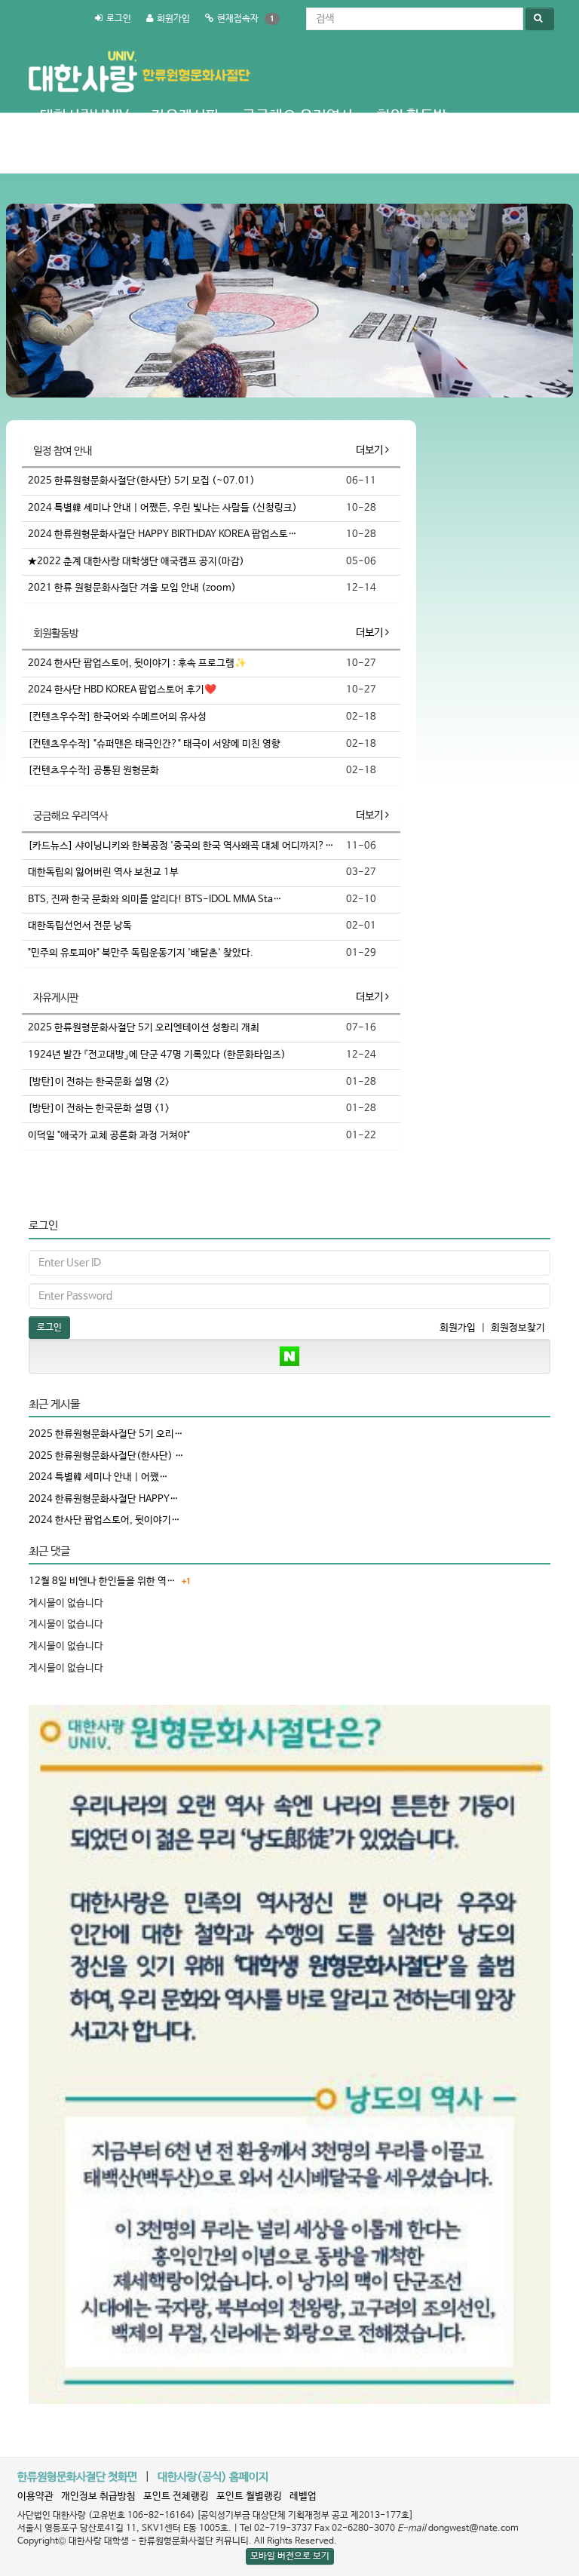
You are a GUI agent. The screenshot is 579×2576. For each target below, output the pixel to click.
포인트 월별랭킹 (249, 2496)
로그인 (119, 19)
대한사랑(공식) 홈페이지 (213, 2477)
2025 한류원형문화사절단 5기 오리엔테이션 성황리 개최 (144, 1028)
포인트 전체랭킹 (176, 2496)
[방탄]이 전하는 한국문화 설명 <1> (99, 1108)
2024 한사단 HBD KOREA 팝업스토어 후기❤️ (122, 690)
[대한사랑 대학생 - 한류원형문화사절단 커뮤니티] (138, 57)
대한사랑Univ (84, 117)
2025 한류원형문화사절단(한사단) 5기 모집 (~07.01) (141, 481)
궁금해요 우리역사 (298, 117)
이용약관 (35, 2496)
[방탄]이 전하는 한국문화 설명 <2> (99, 1082)
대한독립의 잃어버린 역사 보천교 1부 (103, 872)
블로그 (170, 154)
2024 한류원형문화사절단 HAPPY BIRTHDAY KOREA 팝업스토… (162, 534)
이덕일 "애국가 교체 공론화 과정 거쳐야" (109, 1136)
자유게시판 (185, 117)
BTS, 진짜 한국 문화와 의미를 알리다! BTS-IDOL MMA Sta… (155, 900)
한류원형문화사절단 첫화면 (77, 2477)
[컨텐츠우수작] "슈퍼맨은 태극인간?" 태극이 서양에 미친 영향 (154, 744)
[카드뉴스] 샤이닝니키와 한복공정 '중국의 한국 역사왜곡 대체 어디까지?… (181, 846)
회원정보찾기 (518, 1328)
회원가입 (173, 19)
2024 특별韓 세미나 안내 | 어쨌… (98, 1477)
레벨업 (303, 2496)
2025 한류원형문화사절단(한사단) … (106, 1456)
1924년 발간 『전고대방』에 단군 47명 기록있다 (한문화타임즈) (157, 1055)
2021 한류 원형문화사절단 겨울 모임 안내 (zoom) (132, 588)
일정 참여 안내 (84, 154)
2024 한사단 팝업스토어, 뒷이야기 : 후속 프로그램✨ (137, 663)
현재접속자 (238, 19)
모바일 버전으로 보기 (290, 2556)
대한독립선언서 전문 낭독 (80, 926)
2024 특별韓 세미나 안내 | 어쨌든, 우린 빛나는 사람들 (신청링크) (162, 508)
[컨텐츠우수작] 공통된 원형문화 (93, 771)
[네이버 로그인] (289, 1356)
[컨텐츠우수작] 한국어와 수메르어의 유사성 (117, 717)
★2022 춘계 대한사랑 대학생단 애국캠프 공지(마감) (136, 562)
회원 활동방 (412, 117)
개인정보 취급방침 (98, 2496)
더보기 (371, 450)
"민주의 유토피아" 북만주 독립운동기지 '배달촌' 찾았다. (141, 953)
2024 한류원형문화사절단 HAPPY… (104, 1499)
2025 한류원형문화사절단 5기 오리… (106, 1434)
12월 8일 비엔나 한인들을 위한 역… (102, 1581)
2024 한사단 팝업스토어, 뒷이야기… (104, 1520)
